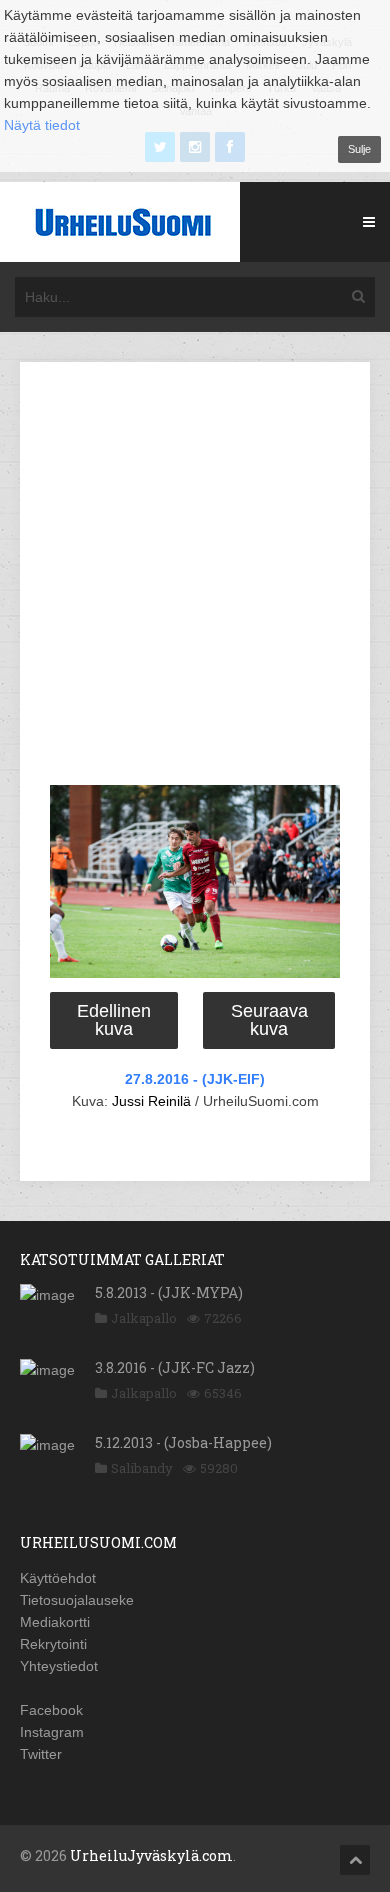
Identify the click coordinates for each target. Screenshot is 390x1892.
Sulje (359, 149)
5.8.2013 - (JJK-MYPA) (169, 1292)
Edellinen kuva (114, 1020)
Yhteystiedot (59, 1666)
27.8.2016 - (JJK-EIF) (195, 1079)
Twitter (41, 1754)
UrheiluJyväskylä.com (151, 1855)
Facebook (51, 1710)
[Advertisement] (195, 577)
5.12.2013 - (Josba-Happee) (183, 1442)
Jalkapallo (144, 1318)
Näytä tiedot (42, 125)
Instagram (52, 1732)
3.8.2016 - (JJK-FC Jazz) (175, 1367)
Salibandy (142, 1468)
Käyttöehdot (58, 1578)
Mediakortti (55, 1622)
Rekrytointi (53, 1644)
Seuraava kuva (269, 1020)
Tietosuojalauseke (77, 1600)
